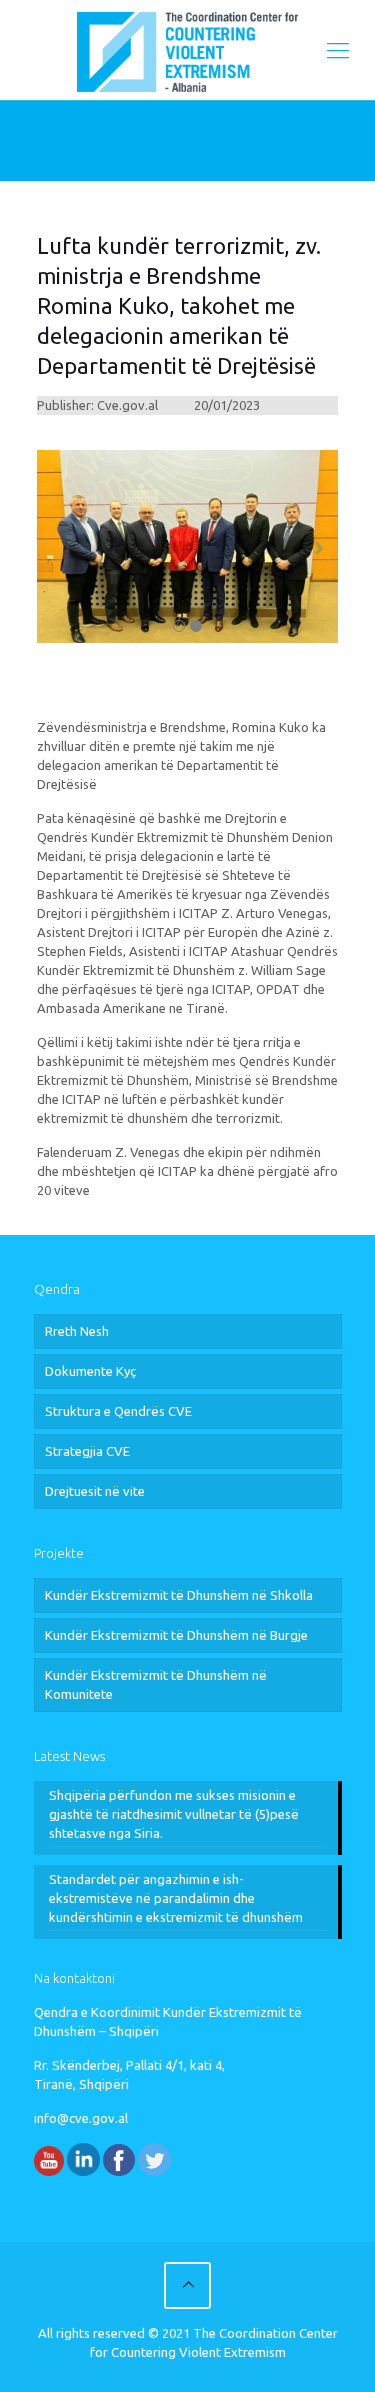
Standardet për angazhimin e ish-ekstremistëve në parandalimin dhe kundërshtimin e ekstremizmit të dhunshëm (176, 1898)
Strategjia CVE (87, 1451)
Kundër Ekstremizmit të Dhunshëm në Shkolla (179, 1595)
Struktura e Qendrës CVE (118, 1411)
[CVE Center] (187, 50)
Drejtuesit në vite (95, 1491)
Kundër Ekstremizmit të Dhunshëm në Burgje (176, 1635)
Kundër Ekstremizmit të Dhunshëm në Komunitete (156, 1684)
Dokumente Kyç (90, 1371)
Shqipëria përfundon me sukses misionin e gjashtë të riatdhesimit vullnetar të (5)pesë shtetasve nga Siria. (174, 1814)
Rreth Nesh (77, 1331)
